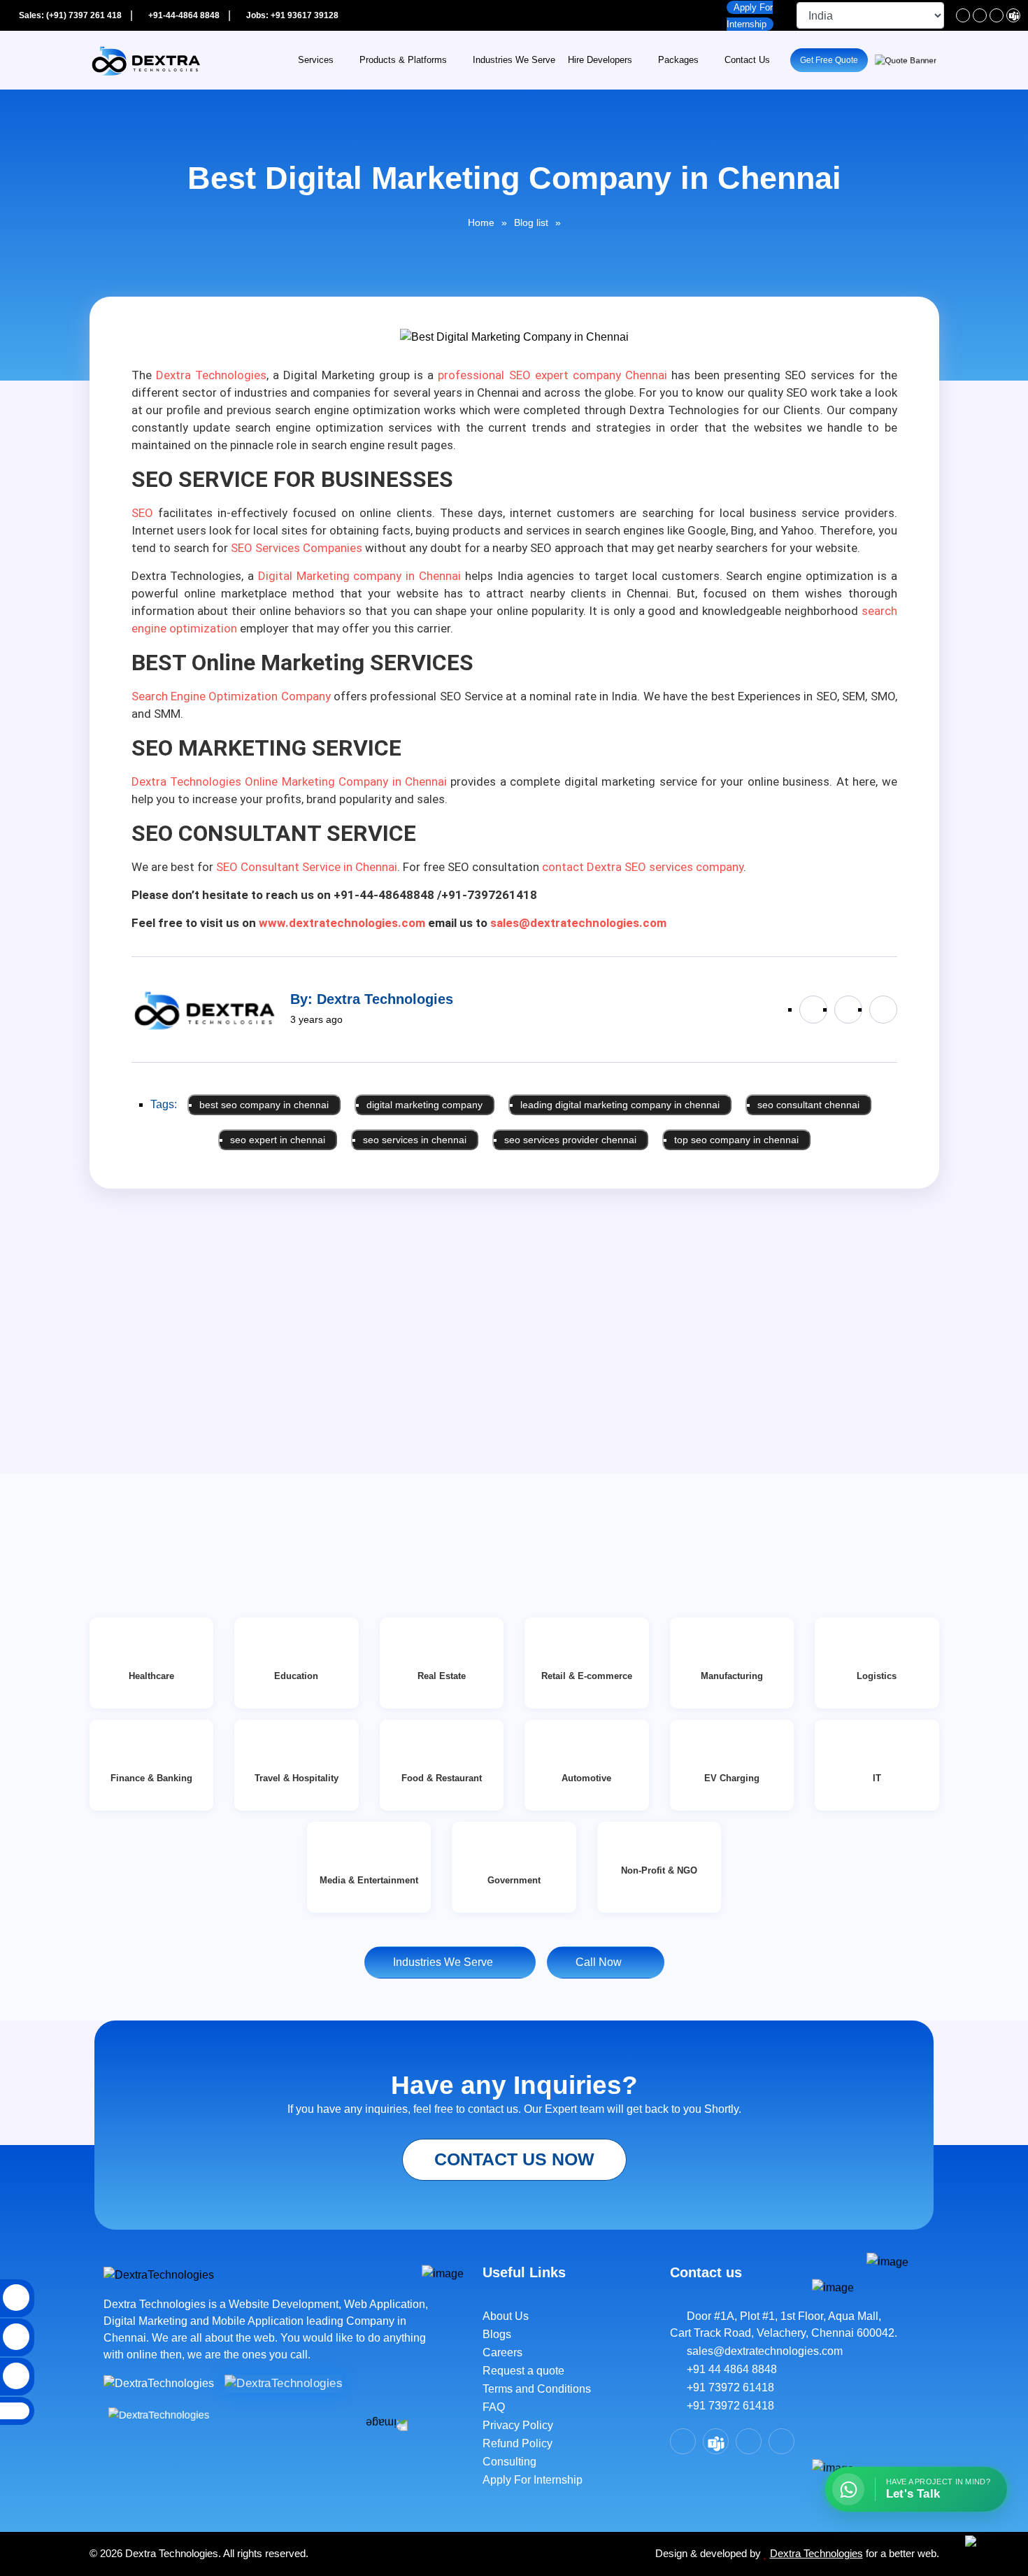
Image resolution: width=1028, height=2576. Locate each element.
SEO (142, 513)
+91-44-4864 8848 (183, 15)
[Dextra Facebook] (963, 15)
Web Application (385, 2304)
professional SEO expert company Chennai (552, 375)
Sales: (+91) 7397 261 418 (69, 15)
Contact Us (747, 60)
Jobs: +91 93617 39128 (291, 15)
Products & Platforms (403, 60)
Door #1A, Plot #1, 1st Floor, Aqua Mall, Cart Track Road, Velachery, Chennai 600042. (784, 2324)
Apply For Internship (533, 2480)
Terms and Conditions (537, 2389)
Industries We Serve (514, 60)
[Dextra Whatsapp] (781, 2441)
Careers (502, 2352)
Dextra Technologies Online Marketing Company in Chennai (290, 781)
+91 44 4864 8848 (728, 2369)
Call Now (601, 1962)
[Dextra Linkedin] (980, 15)
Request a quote (523, 2371)
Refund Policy (517, 2443)
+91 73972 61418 (726, 2387)
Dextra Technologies (211, 375)
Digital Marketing (147, 2321)
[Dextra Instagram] (997, 15)
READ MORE (140, 1499)
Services (316, 60)
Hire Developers (600, 60)
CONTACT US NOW (514, 2159)
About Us (506, 2316)
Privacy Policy (518, 2425)
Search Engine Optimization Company (231, 696)
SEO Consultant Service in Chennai (307, 867)
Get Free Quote (829, 60)
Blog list (531, 222)
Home (481, 222)
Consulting (509, 2462)
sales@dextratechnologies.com (761, 2351)
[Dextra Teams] (1013, 15)
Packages (678, 60)
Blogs (497, 2334)
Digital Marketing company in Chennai (359, 576)
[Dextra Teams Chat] (716, 2441)
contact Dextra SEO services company (643, 867)
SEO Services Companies (297, 548)
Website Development (284, 2304)
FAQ (494, 2407)
